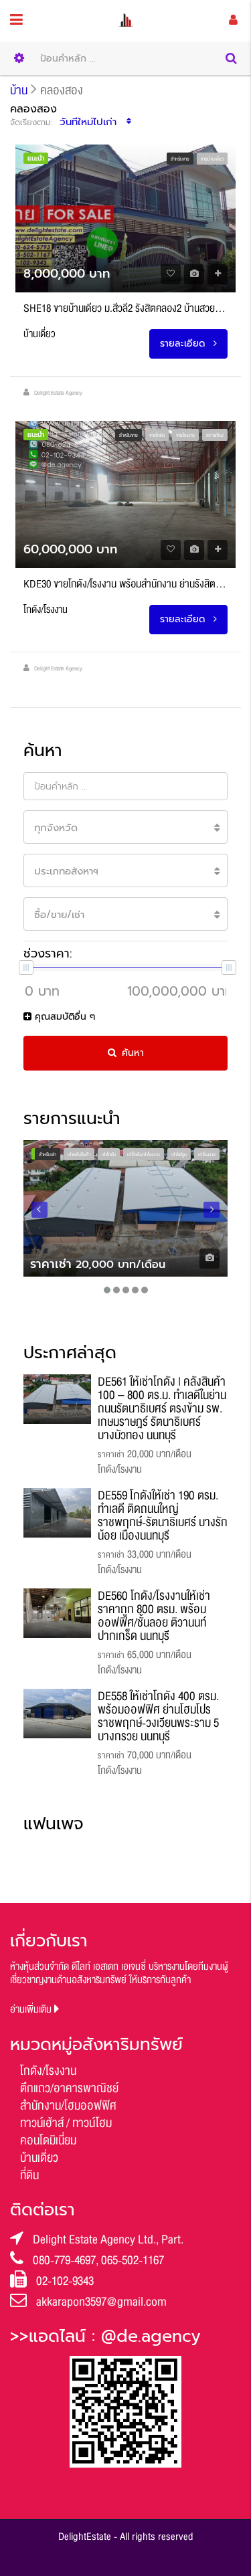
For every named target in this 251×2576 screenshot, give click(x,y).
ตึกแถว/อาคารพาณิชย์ (69, 2088)
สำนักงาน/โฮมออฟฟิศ (68, 2106)
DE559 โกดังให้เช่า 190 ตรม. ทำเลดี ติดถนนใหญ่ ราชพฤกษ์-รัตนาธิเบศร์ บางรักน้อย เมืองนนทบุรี (163, 1515)
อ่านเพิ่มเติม (32, 2010)
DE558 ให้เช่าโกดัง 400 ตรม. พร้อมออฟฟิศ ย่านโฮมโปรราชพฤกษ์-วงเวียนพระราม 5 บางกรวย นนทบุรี (158, 1716)
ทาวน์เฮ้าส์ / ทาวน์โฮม (66, 2123)
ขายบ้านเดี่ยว (212, 159)
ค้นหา (133, 1053)
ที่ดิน (29, 2175)
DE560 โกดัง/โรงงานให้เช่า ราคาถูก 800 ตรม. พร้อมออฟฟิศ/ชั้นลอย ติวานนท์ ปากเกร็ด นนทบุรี (154, 1616)
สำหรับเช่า (48, 1155)
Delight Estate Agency (58, 393)
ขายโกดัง (157, 436)
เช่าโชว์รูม (179, 1155)
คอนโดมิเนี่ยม (48, 2140)
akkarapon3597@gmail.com (101, 2302)
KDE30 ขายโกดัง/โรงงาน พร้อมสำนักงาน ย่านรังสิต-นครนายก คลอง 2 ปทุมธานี (125, 584)
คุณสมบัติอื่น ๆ (63, 1017)
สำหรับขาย (180, 159)
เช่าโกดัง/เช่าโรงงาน (144, 1155)
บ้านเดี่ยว (39, 2158)
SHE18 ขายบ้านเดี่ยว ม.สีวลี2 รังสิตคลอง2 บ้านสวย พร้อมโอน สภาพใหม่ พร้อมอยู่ (125, 308)
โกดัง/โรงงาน (48, 2071)
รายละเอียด (184, 344)
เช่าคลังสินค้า (79, 1155)
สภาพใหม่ (215, 436)
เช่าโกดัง (109, 1155)
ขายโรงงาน (185, 436)
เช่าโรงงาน (207, 1155)
